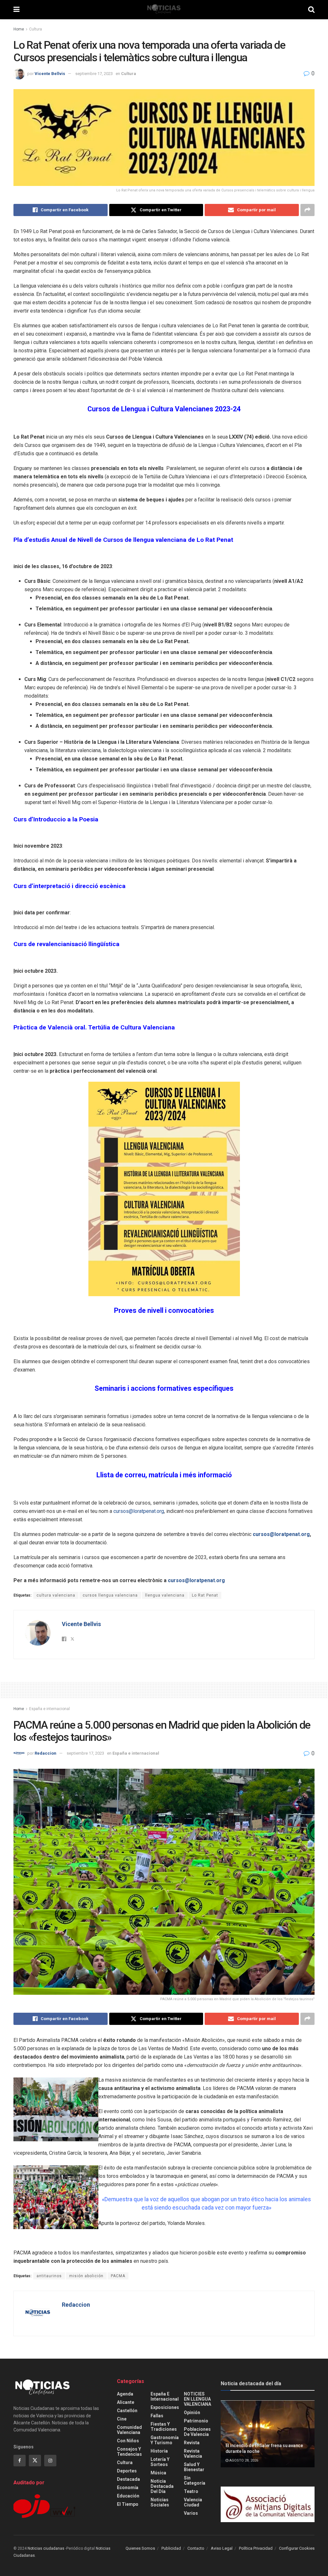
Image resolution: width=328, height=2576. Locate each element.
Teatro (191, 2491)
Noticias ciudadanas (46, 2548)
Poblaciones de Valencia (197, 2432)
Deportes (127, 2471)
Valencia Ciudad (193, 2502)
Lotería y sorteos (160, 2462)
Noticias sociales (160, 2502)
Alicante (126, 2402)
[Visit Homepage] (164, 10)
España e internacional (49, 1709)
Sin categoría (195, 2480)
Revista (192, 2443)
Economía (128, 2488)
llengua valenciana (165, 1595)
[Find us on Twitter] (35, 2461)
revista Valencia (193, 2454)
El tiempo (128, 2504)
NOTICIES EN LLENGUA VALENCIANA (197, 2399)
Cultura (36, 29)
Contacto (196, 2548)
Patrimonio (196, 2421)
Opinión (192, 2412)
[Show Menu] (16, 10)
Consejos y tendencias (129, 2452)
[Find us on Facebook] (20, 2461)
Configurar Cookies (297, 2548)
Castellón (127, 2411)
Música (158, 2473)
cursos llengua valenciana (110, 1595)
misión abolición (86, 2276)
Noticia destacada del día (162, 2486)
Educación (128, 2496)
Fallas (157, 2416)
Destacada (128, 2479)
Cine (122, 2419)
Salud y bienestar (194, 2467)
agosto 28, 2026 (243, 2460)
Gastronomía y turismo (165, 2440)
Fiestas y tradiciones (164, 2427)
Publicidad (171, 2548)
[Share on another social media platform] (307, 210)
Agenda (125, 2394)
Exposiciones (165, 2407)
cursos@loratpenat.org (139, 1511)
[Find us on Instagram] (50, 2461)
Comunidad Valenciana (129, 2430)
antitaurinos (49, 2276)
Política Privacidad (256, 2548)
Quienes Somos (140, 2548)
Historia (159, 2451)
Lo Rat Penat (205, 1595)
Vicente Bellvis (50, 74)
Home (19, 29)
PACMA (118, 2276)
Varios (191, 2513)
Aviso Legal (222, 2548)
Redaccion (45, 1753)
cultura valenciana (56, 1595)
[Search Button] (311, 10)
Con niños (128, 2441)
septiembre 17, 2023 (94, 74)
